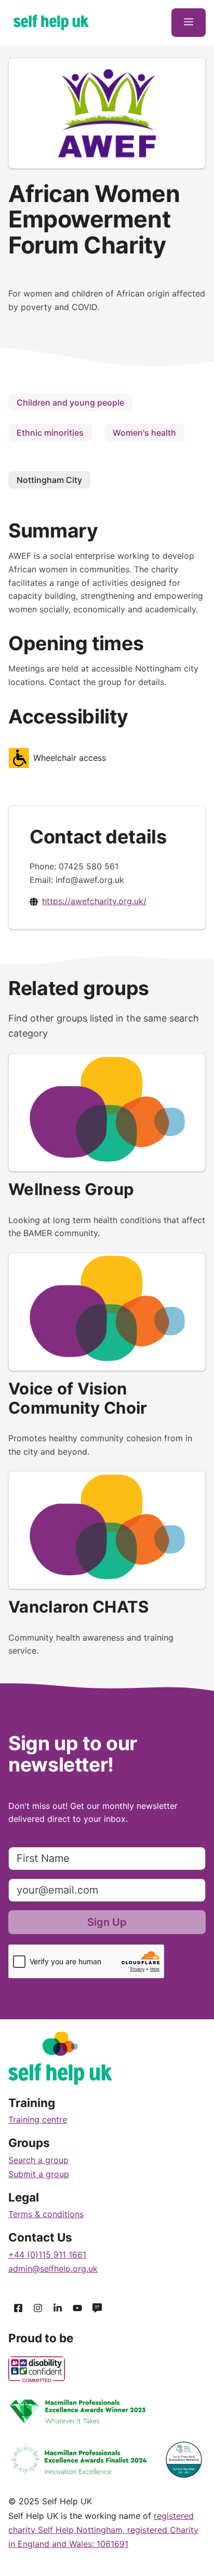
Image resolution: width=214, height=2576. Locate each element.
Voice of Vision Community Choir (78, 1398)
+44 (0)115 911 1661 (47, 2255)
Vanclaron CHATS (79, 1607)
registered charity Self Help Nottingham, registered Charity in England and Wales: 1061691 (103, 2530)
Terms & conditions (46, 2214)
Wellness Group (71, 1189)
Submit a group (39, 2174)
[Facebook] (18, 2308)
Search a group (38, 2160)
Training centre (38, 2119)
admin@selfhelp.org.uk (53, 2269)
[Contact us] (97, 2308)
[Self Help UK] (51, 22)
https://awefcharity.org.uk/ (94, 901)
